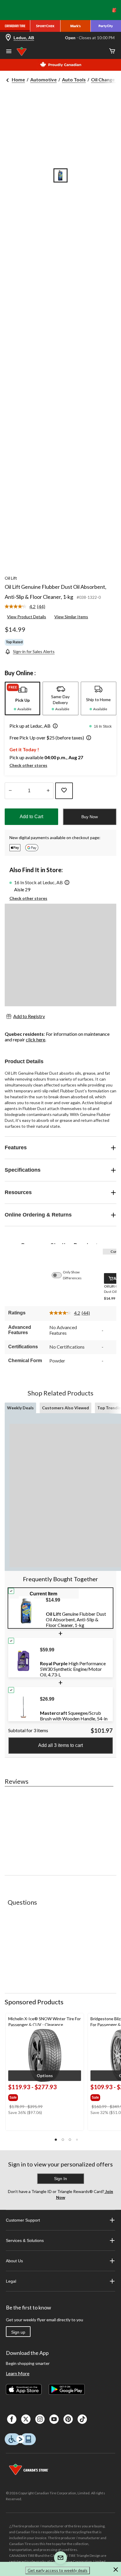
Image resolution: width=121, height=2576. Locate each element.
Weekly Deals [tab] (20, 1408)
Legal (11, 2281)
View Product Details (27, 617)
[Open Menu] (9, 52)
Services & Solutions (25, 2240)
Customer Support (23, 2220)
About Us (14, 2261)
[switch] (60, 1275)
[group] (33, 2096)
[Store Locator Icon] (8, 38)
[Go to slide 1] (60, 175)
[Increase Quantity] (48, 791)
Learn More (18, 2373)
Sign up (18, 2332)
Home (18, 79)
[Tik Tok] (82, 2419)
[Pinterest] (68, 2419)
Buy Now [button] (90, 817)
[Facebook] (12, 2419)
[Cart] (112, 51)
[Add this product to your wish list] (64, 791)
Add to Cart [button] (31, 817)
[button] (54, 726)
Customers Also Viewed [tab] (65, 1408)
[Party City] (106, 26)
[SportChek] (45, 26)
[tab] (22, 698)
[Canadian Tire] (15, 26)
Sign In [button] (60, 2179)
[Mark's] (76, 26)
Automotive (43, 79)
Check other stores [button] (28, 765)
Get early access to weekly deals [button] (58, 2570)
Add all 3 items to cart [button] (60, 1745)
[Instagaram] (40, 2419)
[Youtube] (54, 2419)
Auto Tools (74, 79)
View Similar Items (71, 617)
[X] (26, 2419)
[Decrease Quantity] (10, 791)
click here (36, 1039)
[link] (27, 607)
